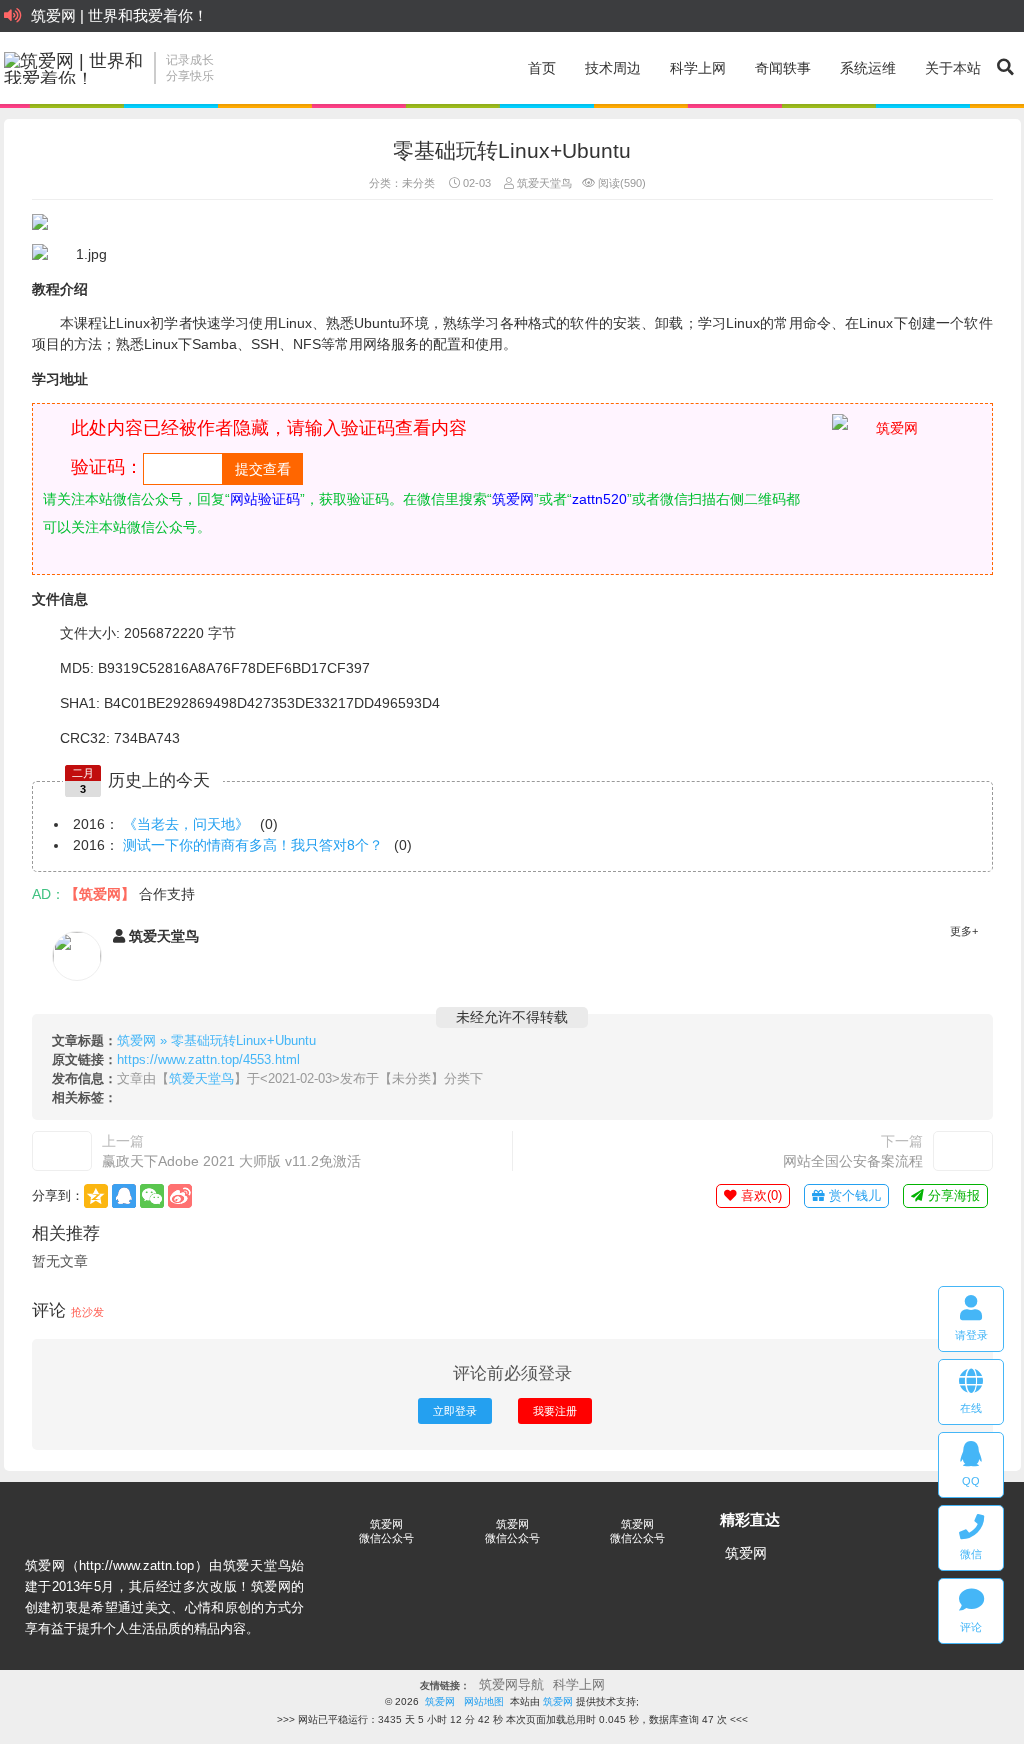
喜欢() (759, 1196)
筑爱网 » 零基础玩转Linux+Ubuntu (216, 1041)
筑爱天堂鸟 (543, 183)
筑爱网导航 (511, 1685)
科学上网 (698, 68)
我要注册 (555, 1411)
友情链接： (445, 1686)
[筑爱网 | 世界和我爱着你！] (74, 68)
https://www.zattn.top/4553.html (208, 1060)
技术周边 (613, 68)
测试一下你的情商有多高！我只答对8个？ (253, 845)
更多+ (964, 931)
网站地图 (484, 1701)
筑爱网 (746, 1553)
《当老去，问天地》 (186, 824)
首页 (542, 68)
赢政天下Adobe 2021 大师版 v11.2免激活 (231, 1161)
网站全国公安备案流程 (853, 1161)
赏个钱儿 (853, 1196)
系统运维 (868, 68)
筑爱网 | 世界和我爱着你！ (119, 15)
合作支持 (167, 894)
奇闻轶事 (783, 68)
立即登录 (455, 1411)
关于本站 (953, 68)
